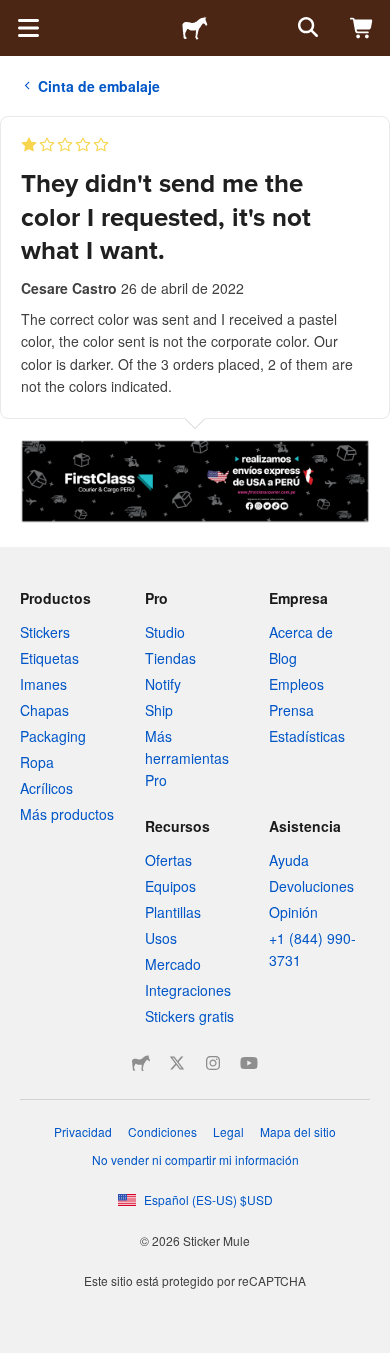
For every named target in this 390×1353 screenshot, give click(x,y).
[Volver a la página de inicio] (195, 28)
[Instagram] (213, 1063)
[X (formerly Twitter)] (177, 1063)
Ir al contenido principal (15, 15)
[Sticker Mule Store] (141, 1063)
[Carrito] (362, 28)
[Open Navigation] (28, 28)
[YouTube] (249, 1063)
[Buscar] (306, 28)
